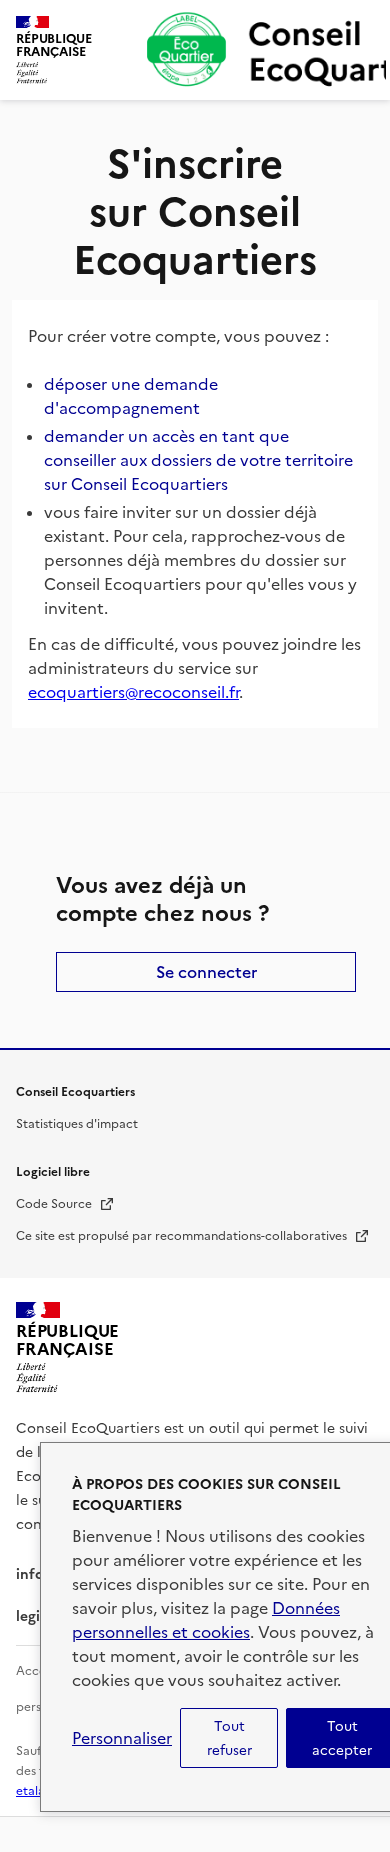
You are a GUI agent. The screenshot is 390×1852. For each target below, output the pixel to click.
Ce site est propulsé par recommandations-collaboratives (193, 1236)
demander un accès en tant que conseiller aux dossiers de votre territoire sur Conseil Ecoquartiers (198, 460)
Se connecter (206, 972)
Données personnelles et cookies (206, 1620)
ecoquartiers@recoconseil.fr (133, 692)
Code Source (65, 1204)
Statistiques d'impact (77, 1124)
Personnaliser (122, 1738)
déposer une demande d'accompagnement (131, 396)
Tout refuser (229, 1738)
